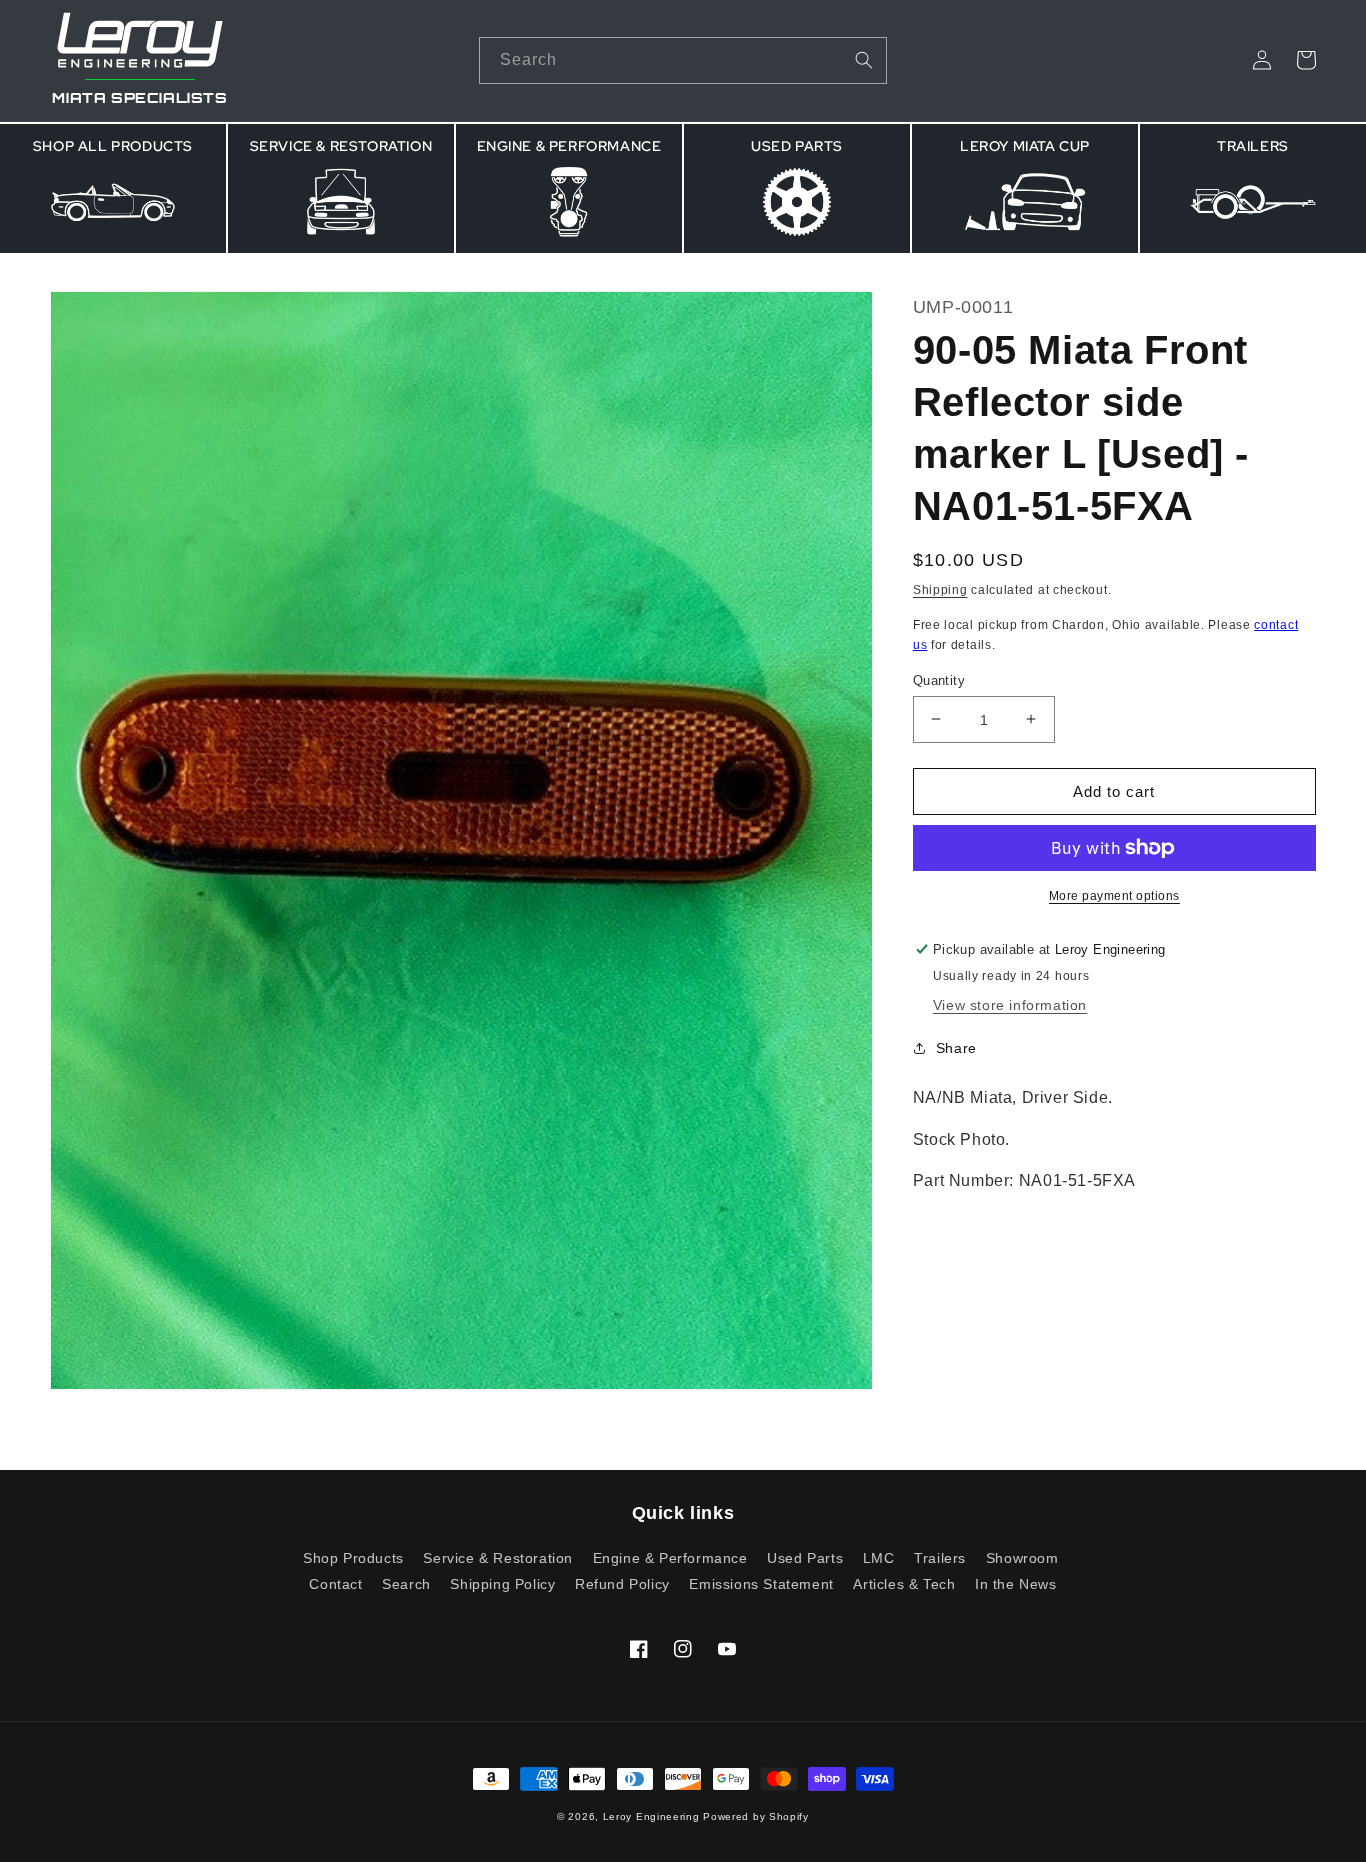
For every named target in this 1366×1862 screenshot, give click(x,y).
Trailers (940, 1558)
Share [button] (956, 1047)
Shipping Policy (502, 1584)
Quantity (939, 679)
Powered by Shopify (756, 1816)
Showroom (1022, 1558)
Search (406, 1584)
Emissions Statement (761, 1584)
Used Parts (805, 1558)
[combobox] (683, 60)
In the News (1016, 1584)
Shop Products (353, 1558)
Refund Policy (622, 1584)
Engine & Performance (670, 1558)
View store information (1010, 1005)
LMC (879, 1558)
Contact (335, 1584)
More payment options (1114, 896)
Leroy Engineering (651, 1816)
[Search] (864, 60)
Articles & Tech (904, 1584)
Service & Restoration (498, 1558)
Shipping (940, 589)
